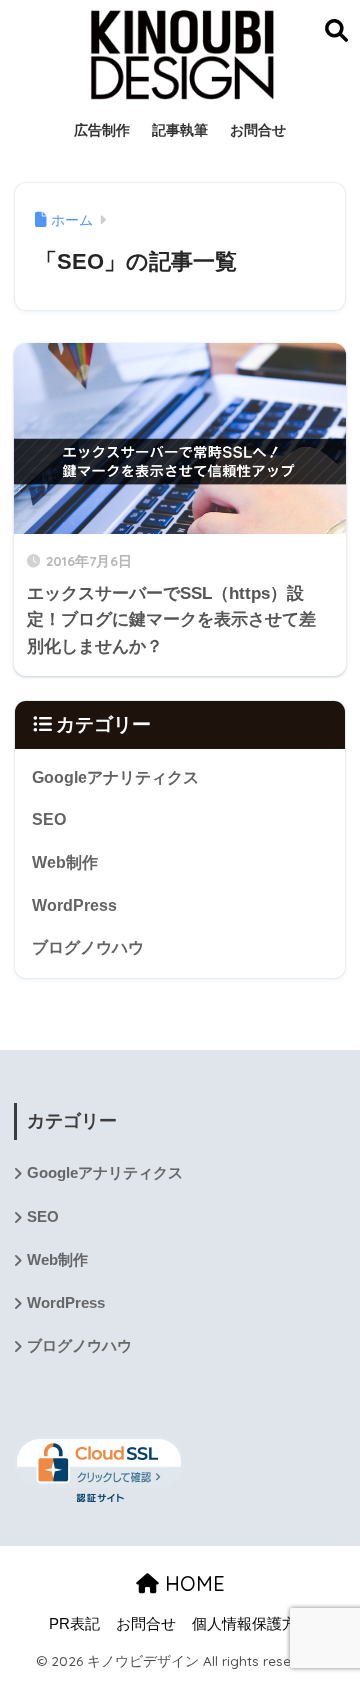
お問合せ (258, 130)
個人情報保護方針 (252, 1624)
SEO (49, 819)
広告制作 (102, 130)
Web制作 (65, 862)
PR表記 (74, 1624)
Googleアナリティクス (115, 777)
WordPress (74, 905)
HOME (192, 1583)
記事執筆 (180, 130)
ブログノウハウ (88, 947)
